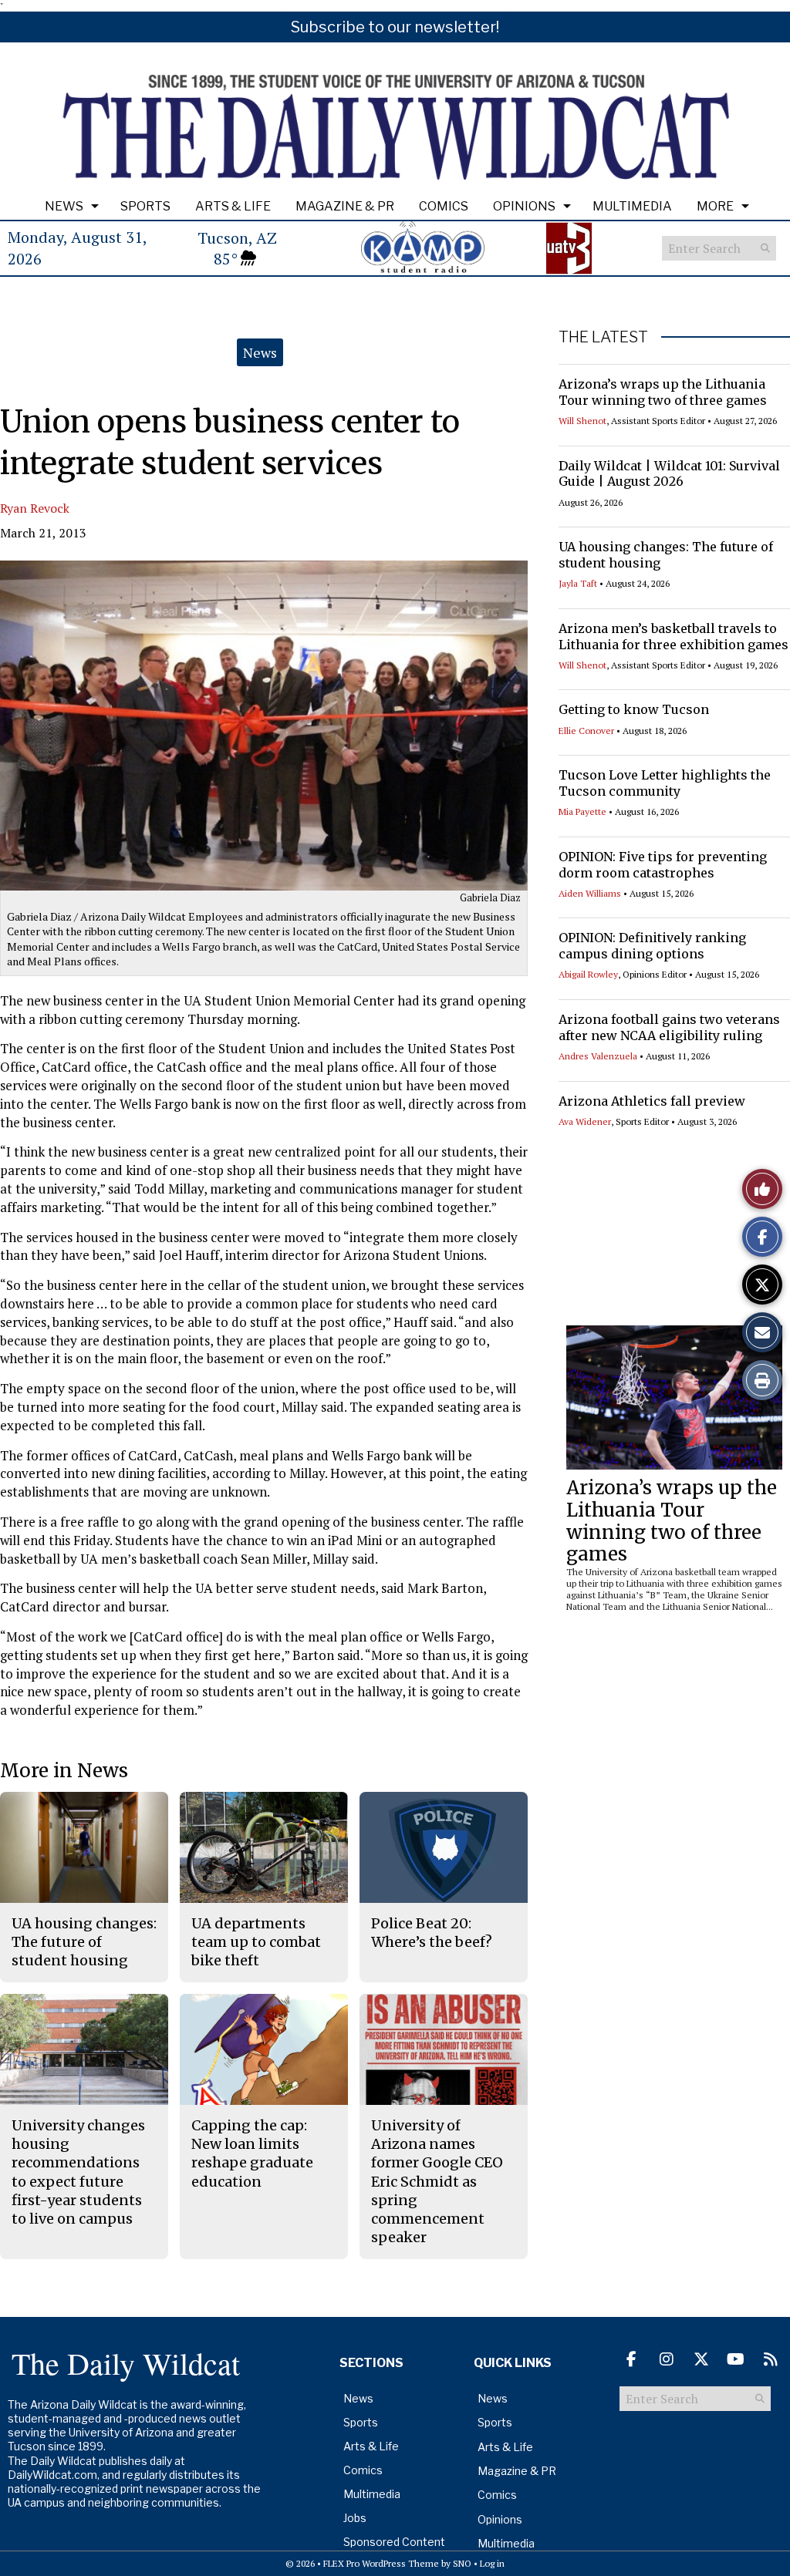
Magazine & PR (345, 206)
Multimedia (632, 206)
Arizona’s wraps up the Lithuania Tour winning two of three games (663, 392)
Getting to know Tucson (634, 709)
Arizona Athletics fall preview (652, 1101)
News (64, 206)
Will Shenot (582, 421)
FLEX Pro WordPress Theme (381, 2563)
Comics (444, 206)
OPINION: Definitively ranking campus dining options (652, 946)
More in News (64, 1771)
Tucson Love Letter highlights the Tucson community (665, 783)
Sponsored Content (394, 2542)
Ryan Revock (35, 508)
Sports (145, 206)
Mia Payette (582, 812)
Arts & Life (233, 206)
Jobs (355, 2518)
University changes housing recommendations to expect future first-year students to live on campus (78, 2172)
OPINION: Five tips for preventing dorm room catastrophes (663, 865)
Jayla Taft (578, 583)
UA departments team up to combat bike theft (256, 1942)
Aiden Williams (590, 893)
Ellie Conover (586, 731)
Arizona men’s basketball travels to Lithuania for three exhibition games (674, 636)
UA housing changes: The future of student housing (84, 1942)
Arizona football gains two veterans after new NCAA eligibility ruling (669, 1027)
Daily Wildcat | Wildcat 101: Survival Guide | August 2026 (669, 474)
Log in (492, 2563)
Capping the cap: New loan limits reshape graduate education (252, 2153)
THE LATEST (603, 337)
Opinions (524, 206)
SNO (462, 2563)
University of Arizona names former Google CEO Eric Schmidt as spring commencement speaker (437, 2182)
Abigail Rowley (588, 974)
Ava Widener (585, 1121)
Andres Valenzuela (598, 1056)
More (715, 206)
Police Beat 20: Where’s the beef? (432, 1933)
